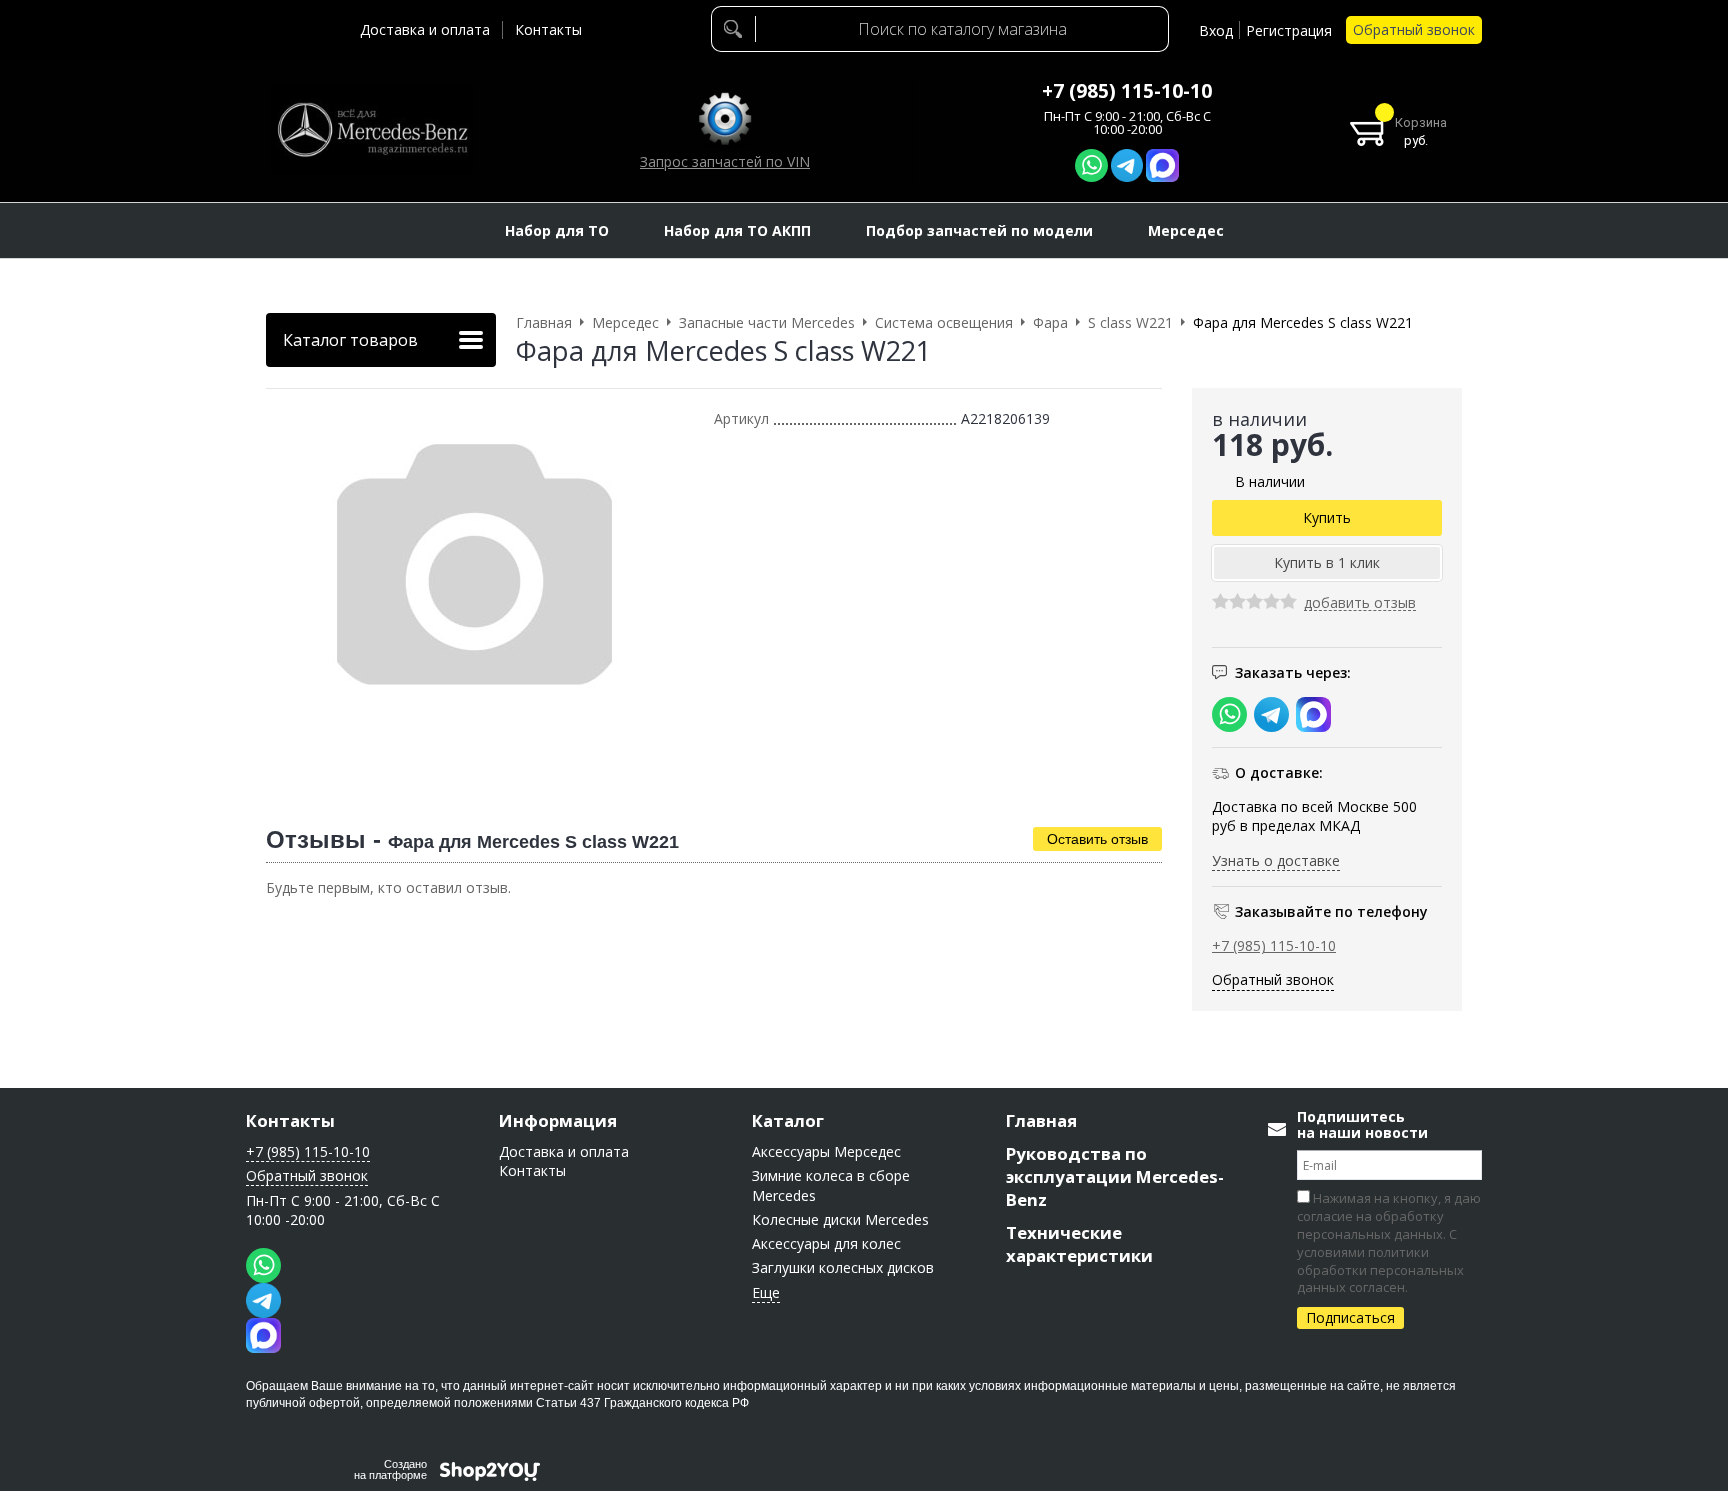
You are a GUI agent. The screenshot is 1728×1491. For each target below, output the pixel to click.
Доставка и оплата (425, 29)
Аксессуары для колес (826, 1243)
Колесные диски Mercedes (840, 1219)
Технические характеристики (1079, 1244)
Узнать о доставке (1276, 860)
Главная (1041, 1120)
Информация (558, 1120)
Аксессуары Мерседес (826, 1151)
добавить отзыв (1360, 603)
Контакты (548, 29)
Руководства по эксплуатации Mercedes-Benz (1115, 1176)
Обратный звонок (1414, 29)
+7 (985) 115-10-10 (1127, 91)
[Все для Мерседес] (372, 130)
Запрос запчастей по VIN (725, 161)
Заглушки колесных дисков (843, 1267)
